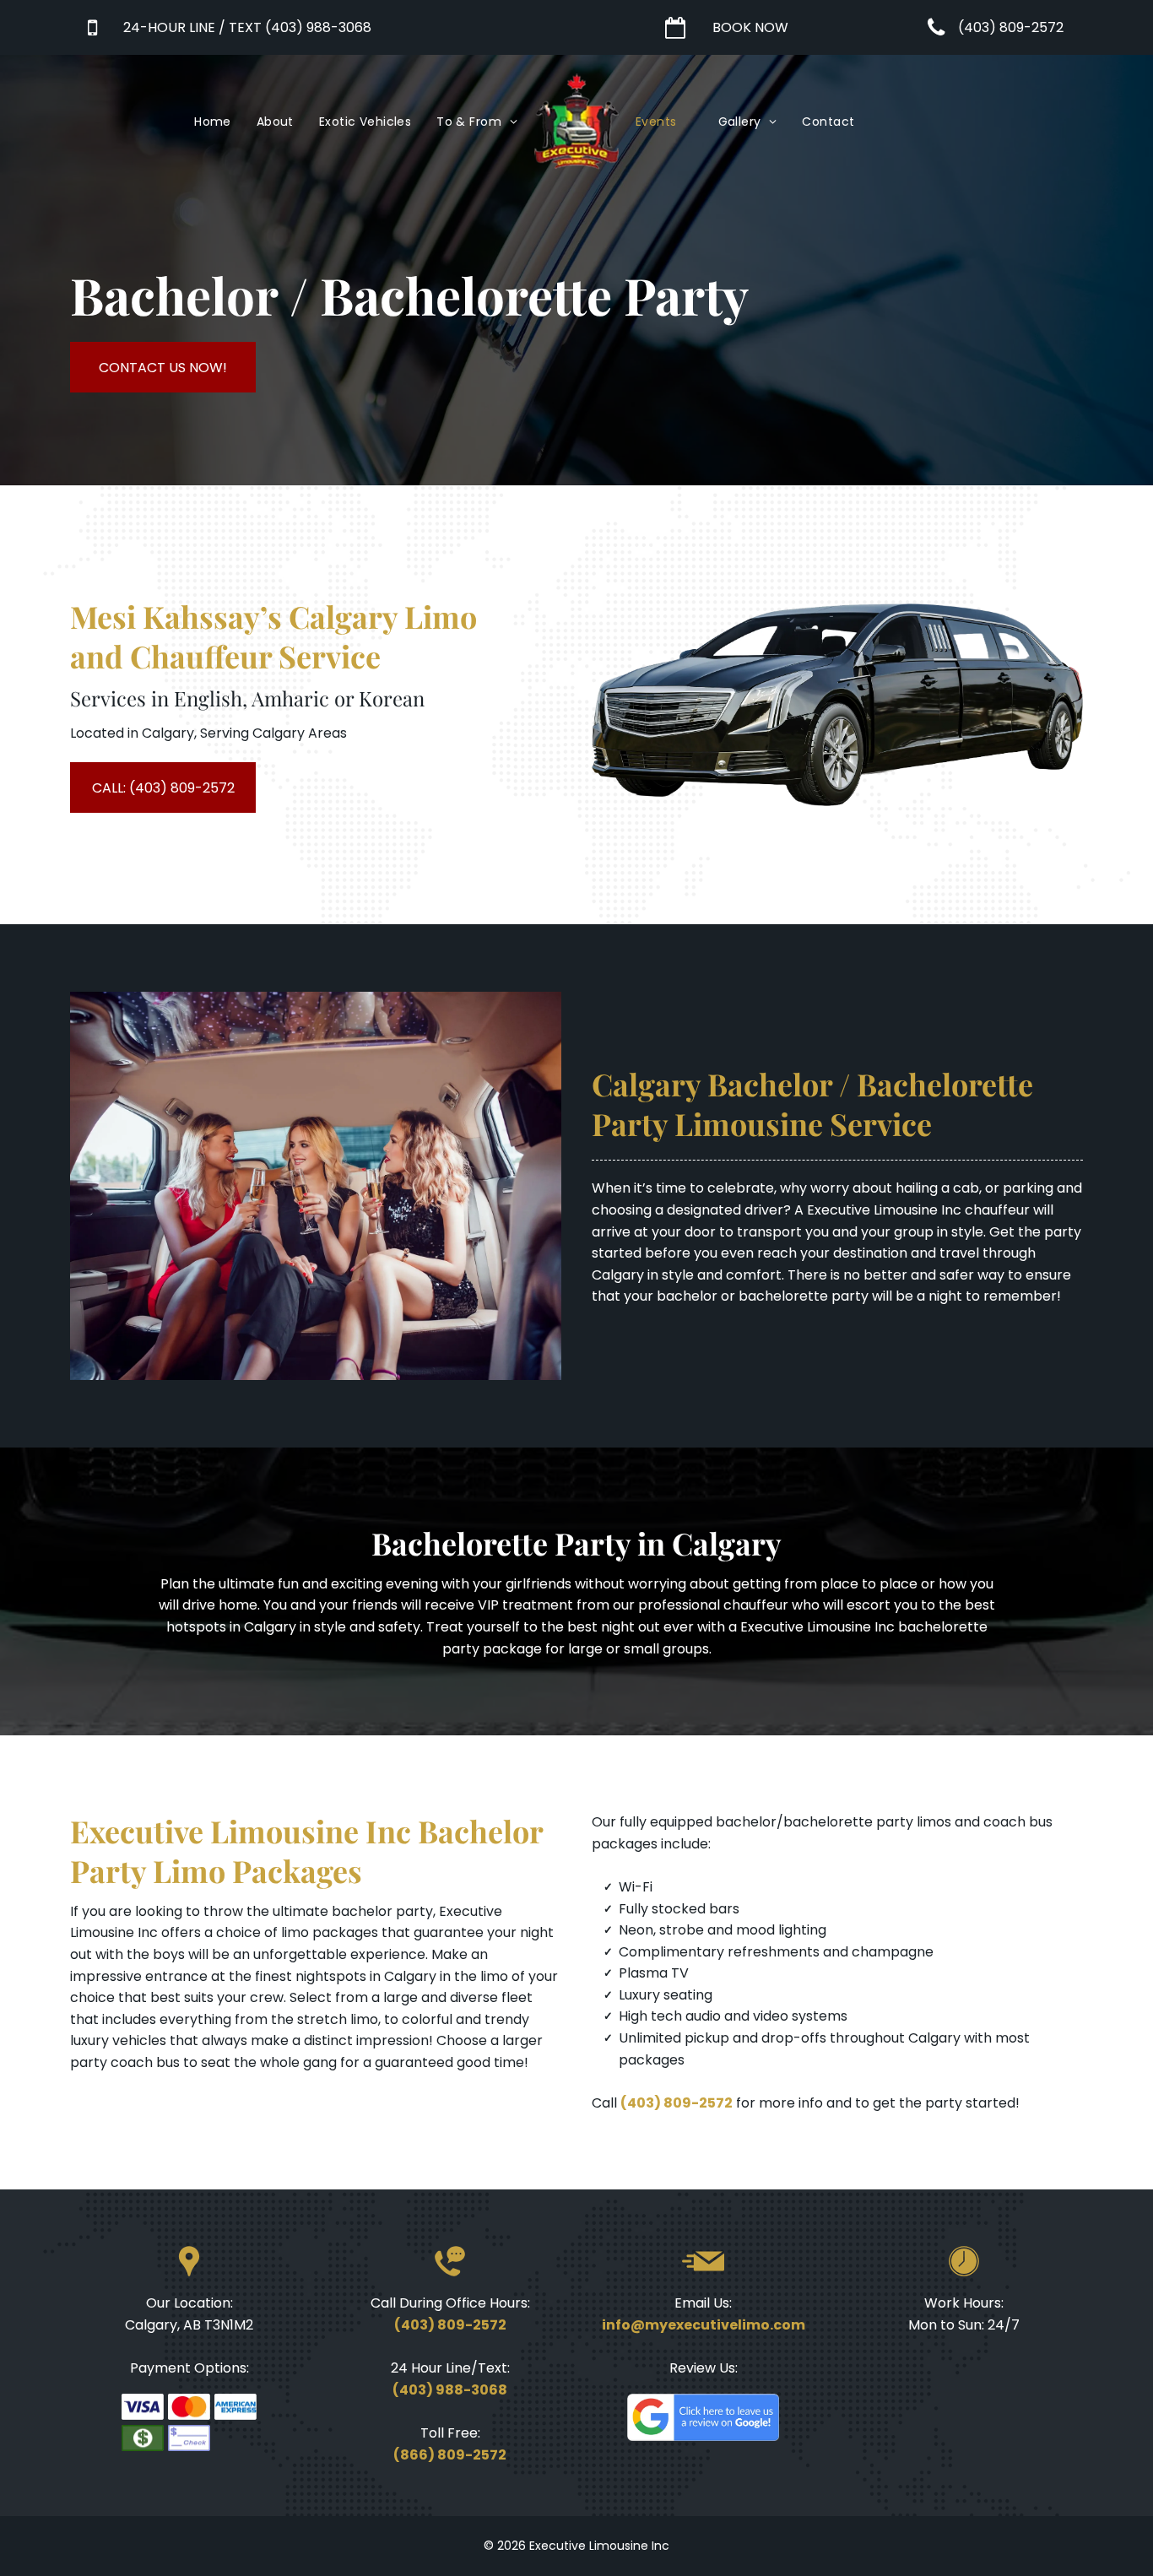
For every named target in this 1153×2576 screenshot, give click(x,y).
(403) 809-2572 (677, 2103)
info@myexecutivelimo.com (704, 2325)
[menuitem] (213, 122)
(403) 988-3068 (450, 2390)
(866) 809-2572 (450, 2455)
